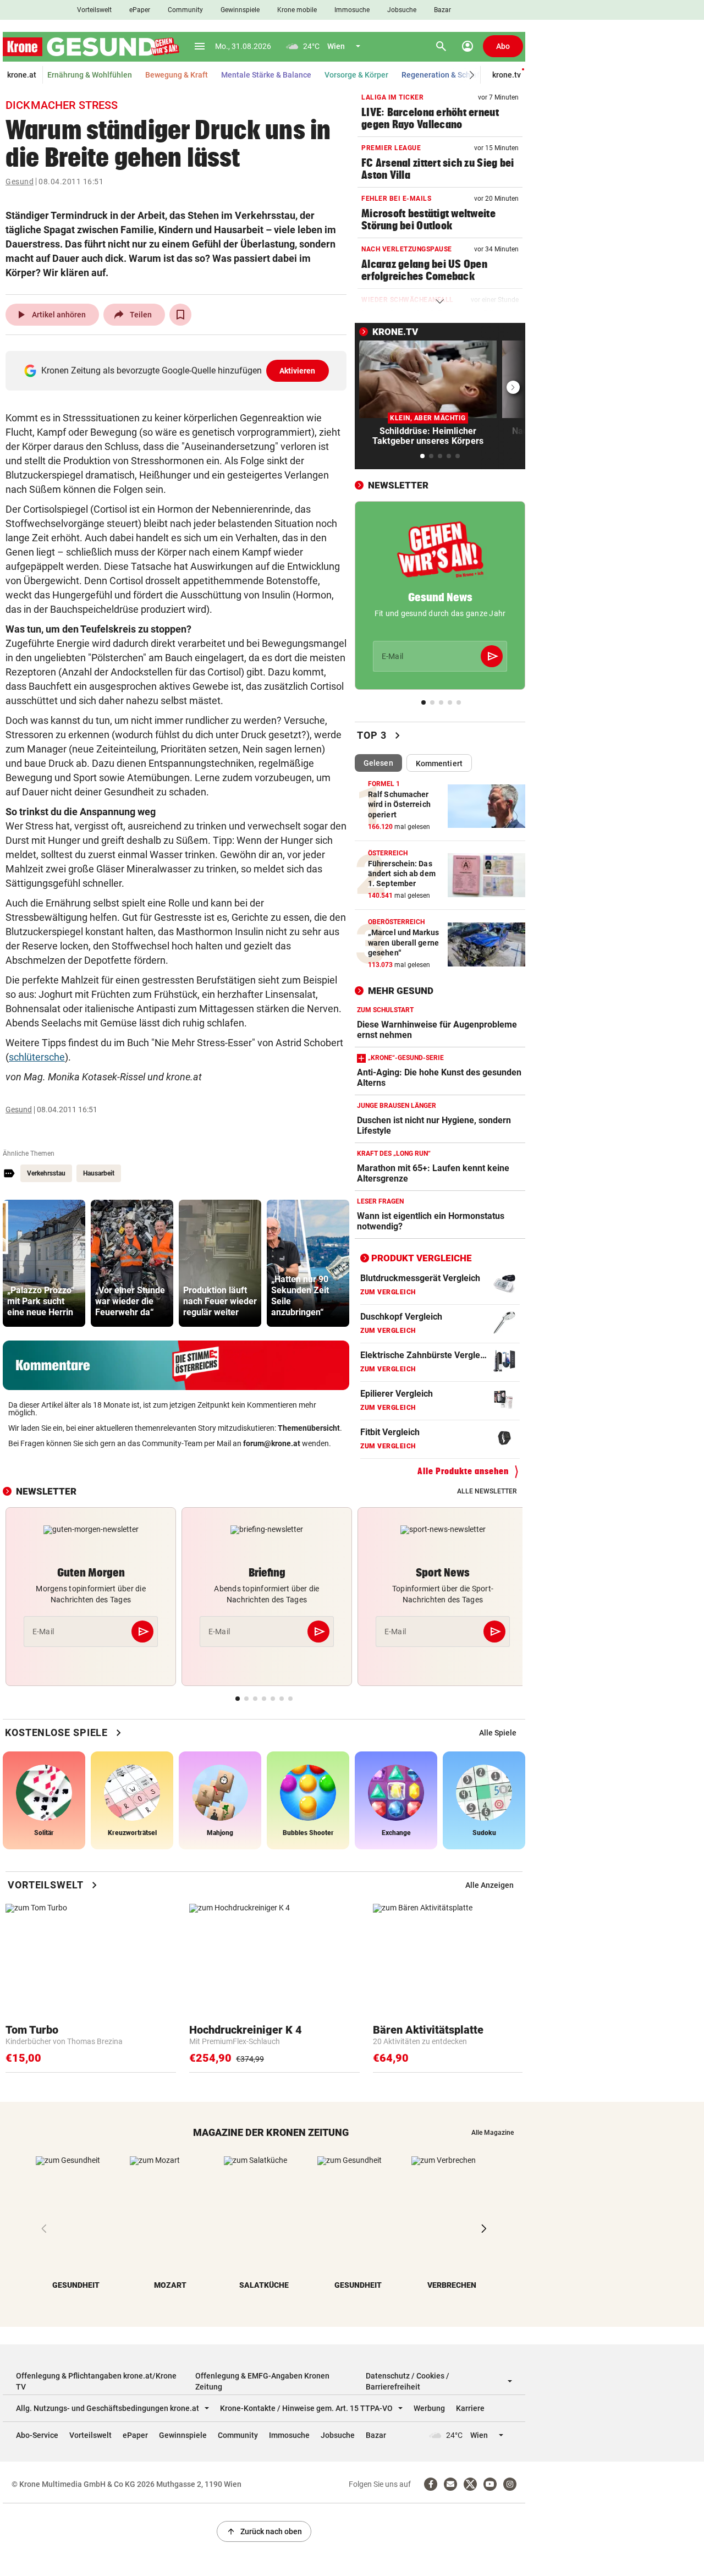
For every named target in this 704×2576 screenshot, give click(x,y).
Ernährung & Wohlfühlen (90, 75)
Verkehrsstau (46, 1173)
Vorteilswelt (94, 10)
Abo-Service (37, 2435)
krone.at (22, 75)
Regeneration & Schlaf (441, 75)
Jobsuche (402, 10)
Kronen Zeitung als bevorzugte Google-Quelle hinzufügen (178, 370)
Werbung (429, 2408)
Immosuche (352, 10)
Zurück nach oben (264, 2531)
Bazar (442, 10)
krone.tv (507, 75)
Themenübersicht (309, 1428)
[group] (44, 1263)
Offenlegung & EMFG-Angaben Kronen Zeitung (262, 2381)
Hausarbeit (99, 1173)
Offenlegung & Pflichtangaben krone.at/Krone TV (96, 2381)
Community (185, 10)
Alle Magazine (493, 2133)
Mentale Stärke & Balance (266, 75)
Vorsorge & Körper (356, 75)
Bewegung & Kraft (177, 75)
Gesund (20, 182)
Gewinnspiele (240, 10)
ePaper (140, 10)
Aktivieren (298, 371)
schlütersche (37, 1057)
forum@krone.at (272, 1443)
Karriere (470, 2408)
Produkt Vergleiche (422, 1258)
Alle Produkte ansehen (463, 1471)
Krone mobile (297, 10)
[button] (472, 75)
